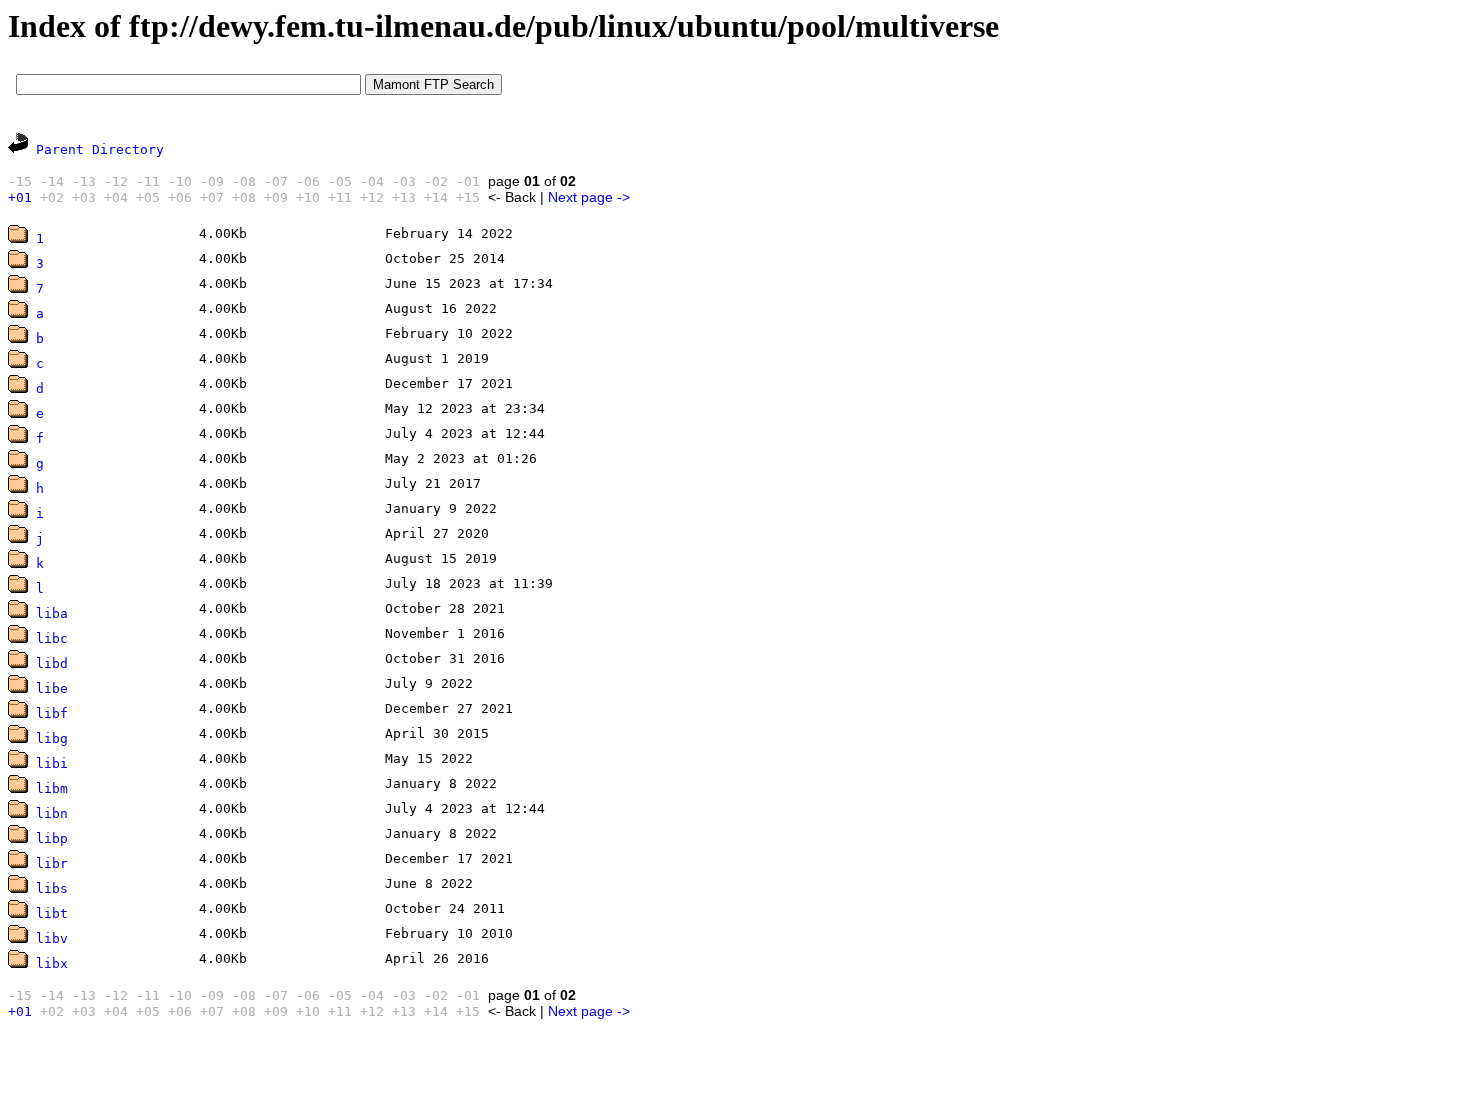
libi (52, 763)
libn (52, 813)
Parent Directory (100, 149)
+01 (20, 197)
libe (52, 688)
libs (52, 888)
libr (52, 863)
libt (52, 913)
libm (52, 788)
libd (52, 663)
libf (52, 713)
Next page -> (589, 197)
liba (52, 613)
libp (52, 838)
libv (52, 938)
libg (52, 738)
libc (52, 638)
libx (52, 963)
